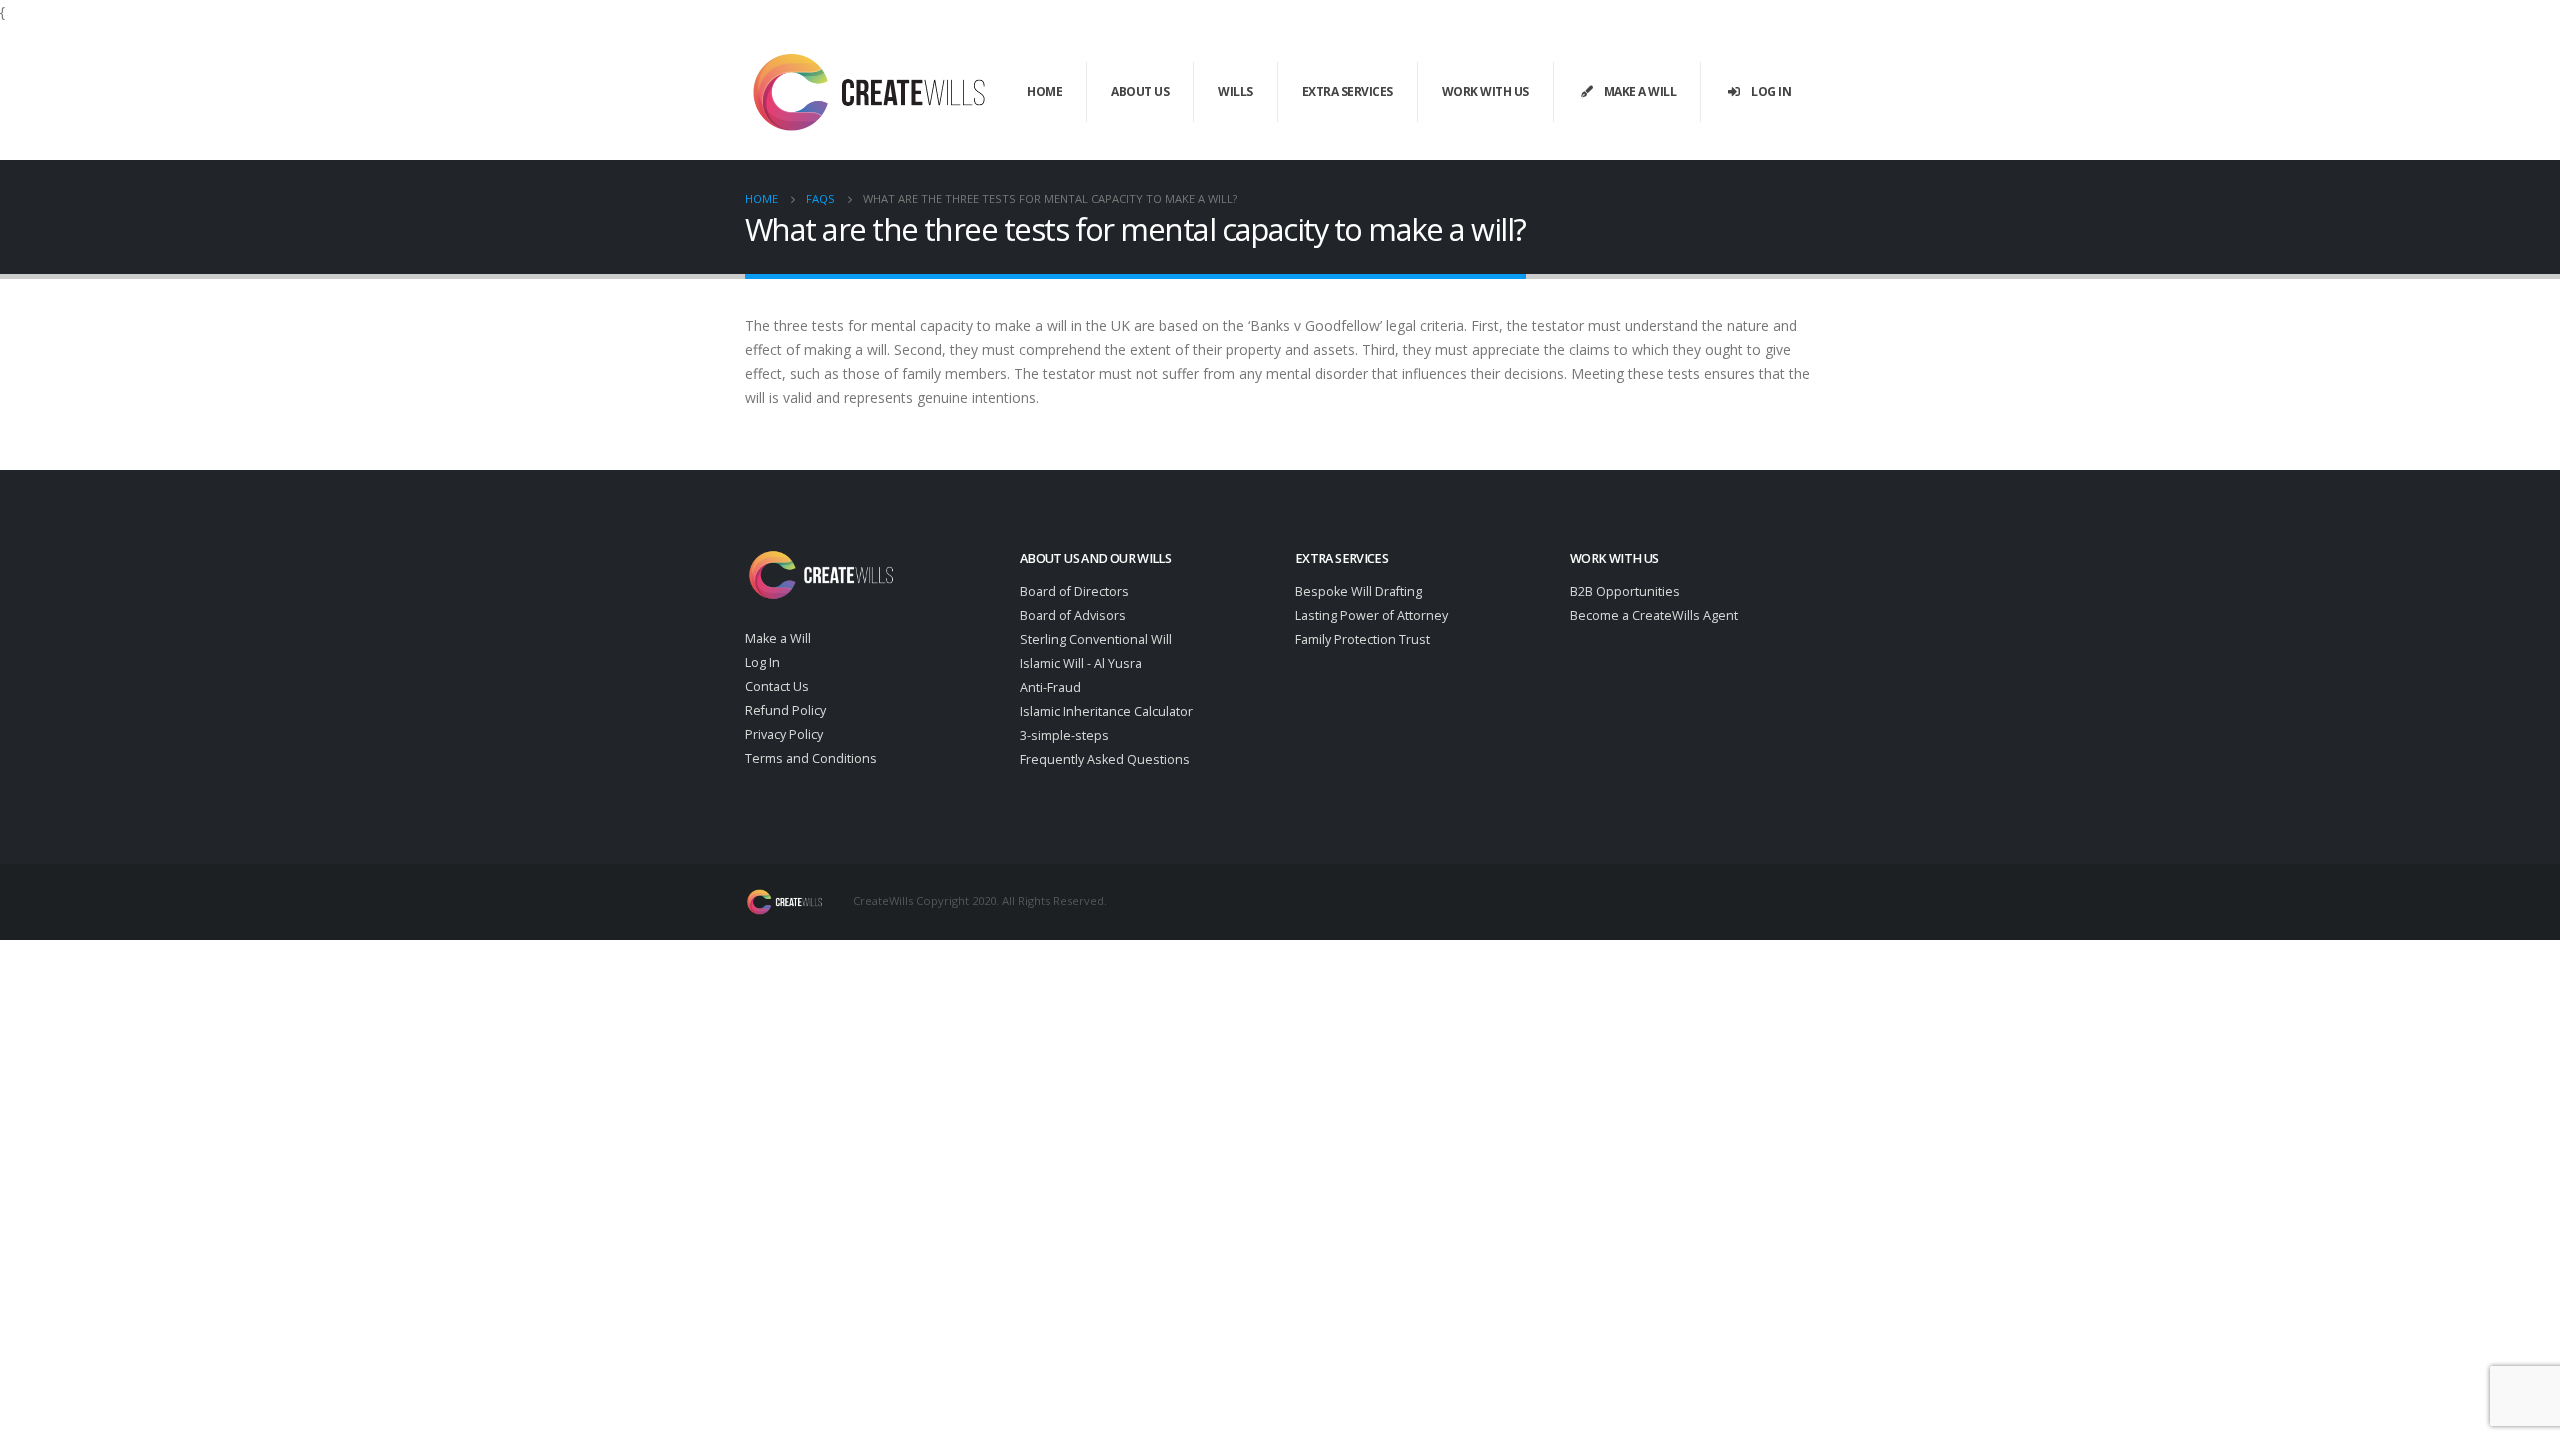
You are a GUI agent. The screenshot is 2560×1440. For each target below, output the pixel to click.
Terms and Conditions (811, 758)
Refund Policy (785, 710)
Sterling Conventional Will (1096, 639)
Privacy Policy (784, 734)
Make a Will (1640, 91)
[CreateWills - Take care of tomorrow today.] (870, 92)
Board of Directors (1074, 591)
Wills (1235, 91)
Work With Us (1485, 91)
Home (1044, 91)
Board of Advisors (1073, 615)
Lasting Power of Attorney (1371, 615)
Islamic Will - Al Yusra (1081, 663)
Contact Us (777, 686)
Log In (1771, 91)
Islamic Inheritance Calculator (1106, 711)
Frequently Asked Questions (1105, 759)
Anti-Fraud (1050, 687)
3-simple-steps (1064, 735)
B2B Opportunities (1625, 591)
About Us (1140, 91)
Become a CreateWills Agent (1654, 615)
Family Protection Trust (1362, 639)
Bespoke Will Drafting (1358, 591)
